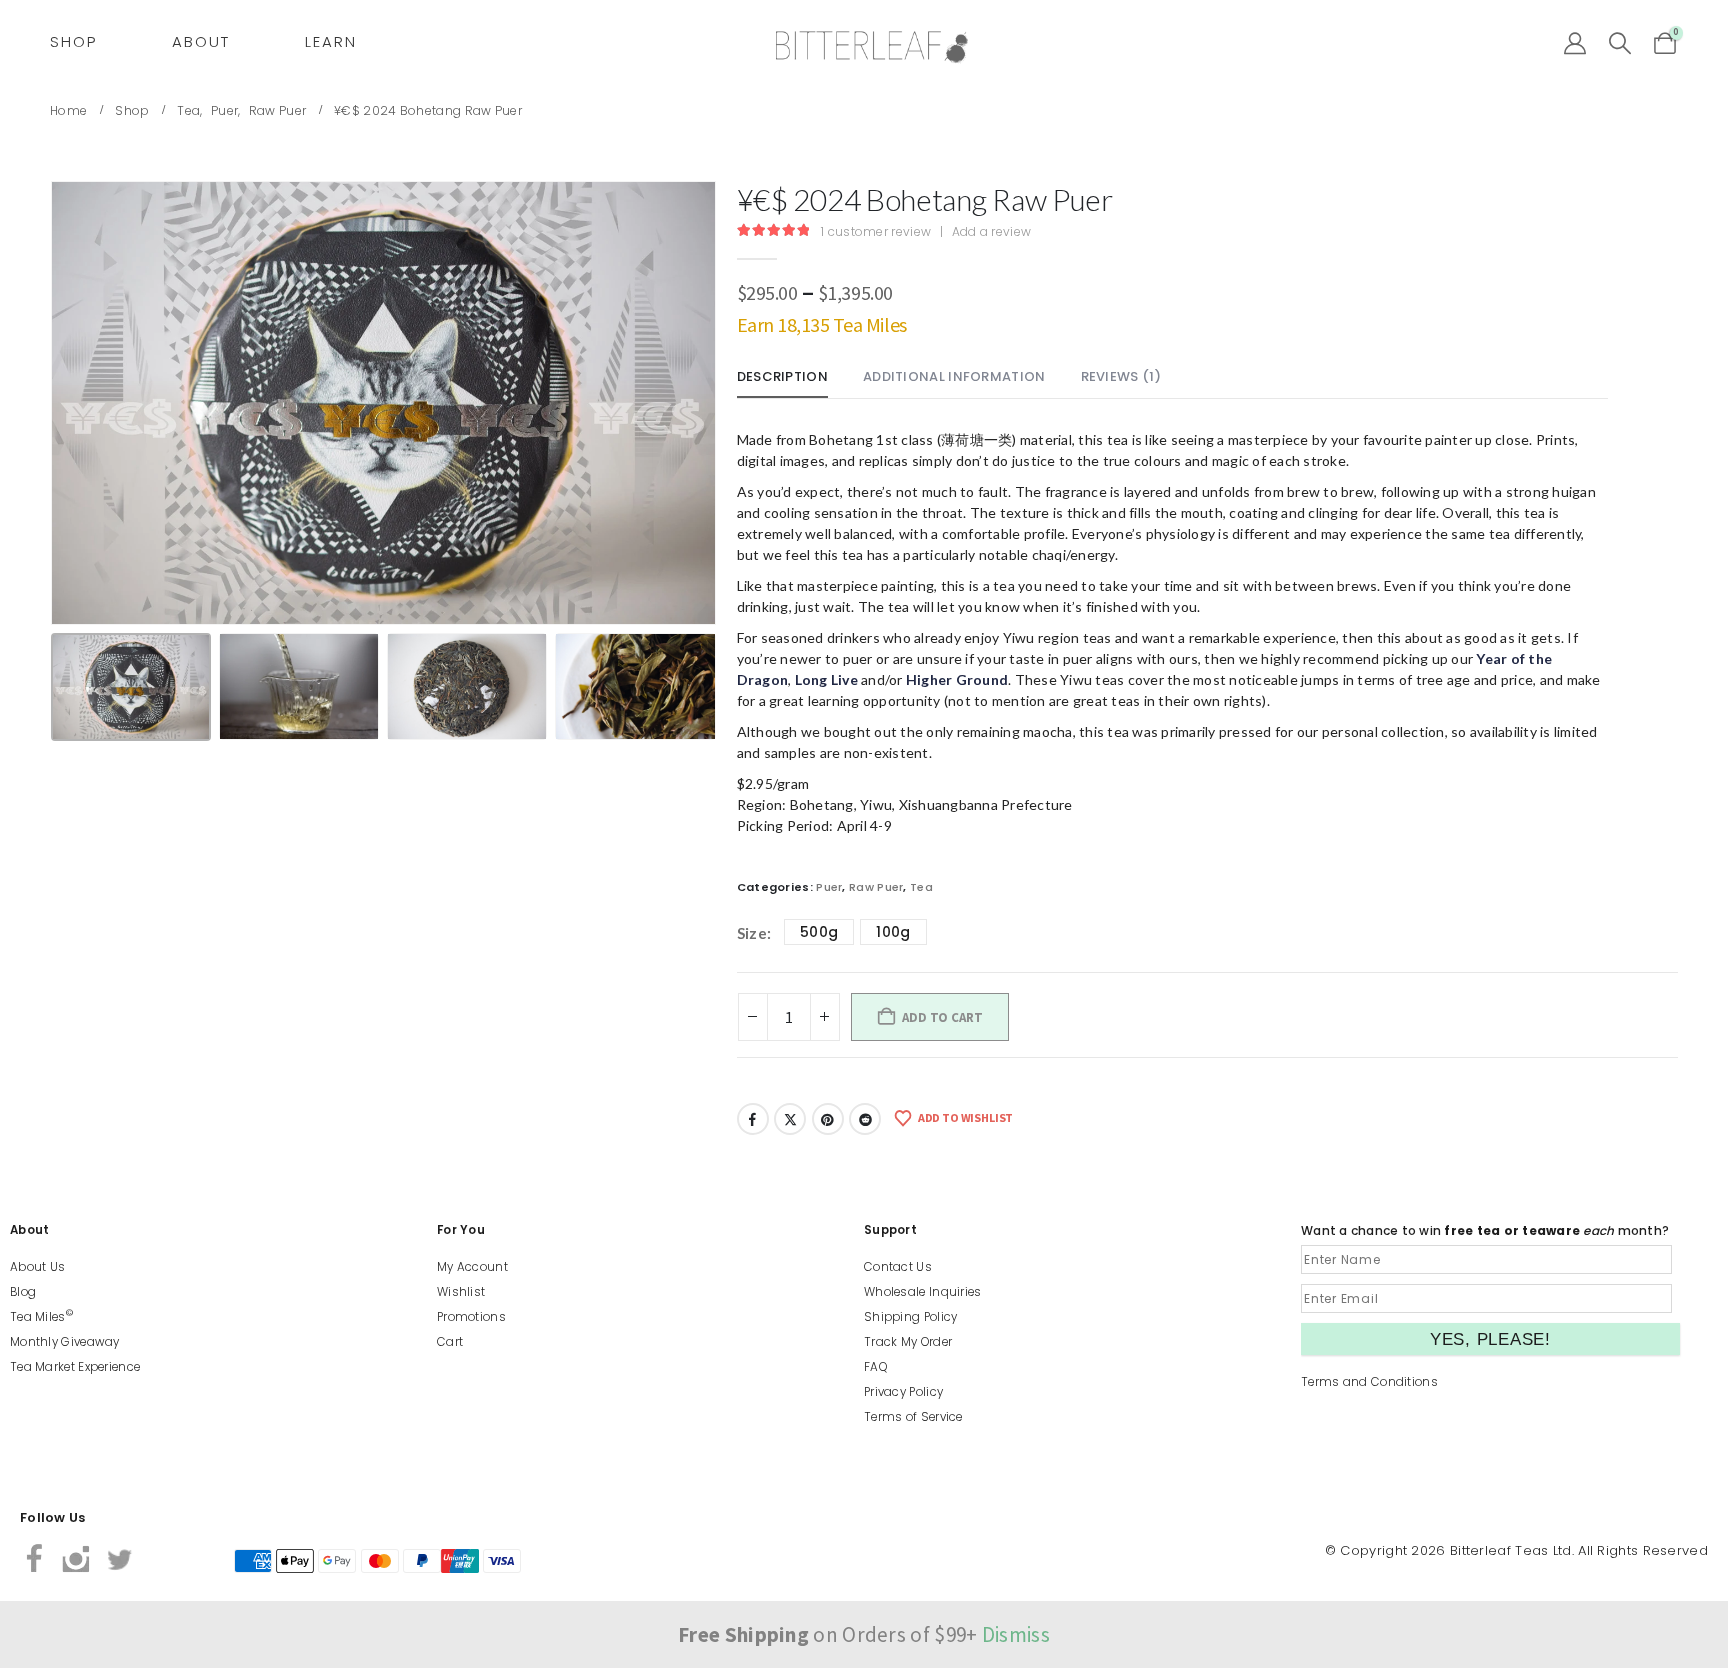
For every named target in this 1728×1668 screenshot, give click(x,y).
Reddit (865, 1119)
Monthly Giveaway (65, 1342)
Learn (331, 42)
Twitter (790, 1119)
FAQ (875, 1367)
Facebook (753, 1119)
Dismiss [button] (1016, 1634)
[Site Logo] (872, 47)
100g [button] (893, 932)
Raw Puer (876, 887)
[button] (1620, 43)
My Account (472, 1267)
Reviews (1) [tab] (1121, 376)
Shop (73, 42)
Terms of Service (913, 1417)
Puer (829, 887)
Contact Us (898, 1267)
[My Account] (1575, 43)
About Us (37, 1267)
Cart (450, 1342)
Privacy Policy (903, 1392)
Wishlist (461, 1292)
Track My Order (908, 1342)
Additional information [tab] (954, 376)
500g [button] (819, 932)
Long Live (826, 679)
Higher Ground (957, 679)
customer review (876, 231)
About (201, 42)
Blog (23, 1292)
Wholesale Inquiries (923, 1292)
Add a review (992, 231)
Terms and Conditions (1369, 1382)
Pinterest (828, 1119)
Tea (921, 887)
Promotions (471, 1317)
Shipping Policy (911, 1317)
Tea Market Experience (75, 1367)
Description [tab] (782, 376)
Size (752, 933)
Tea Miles (41, 1317)
